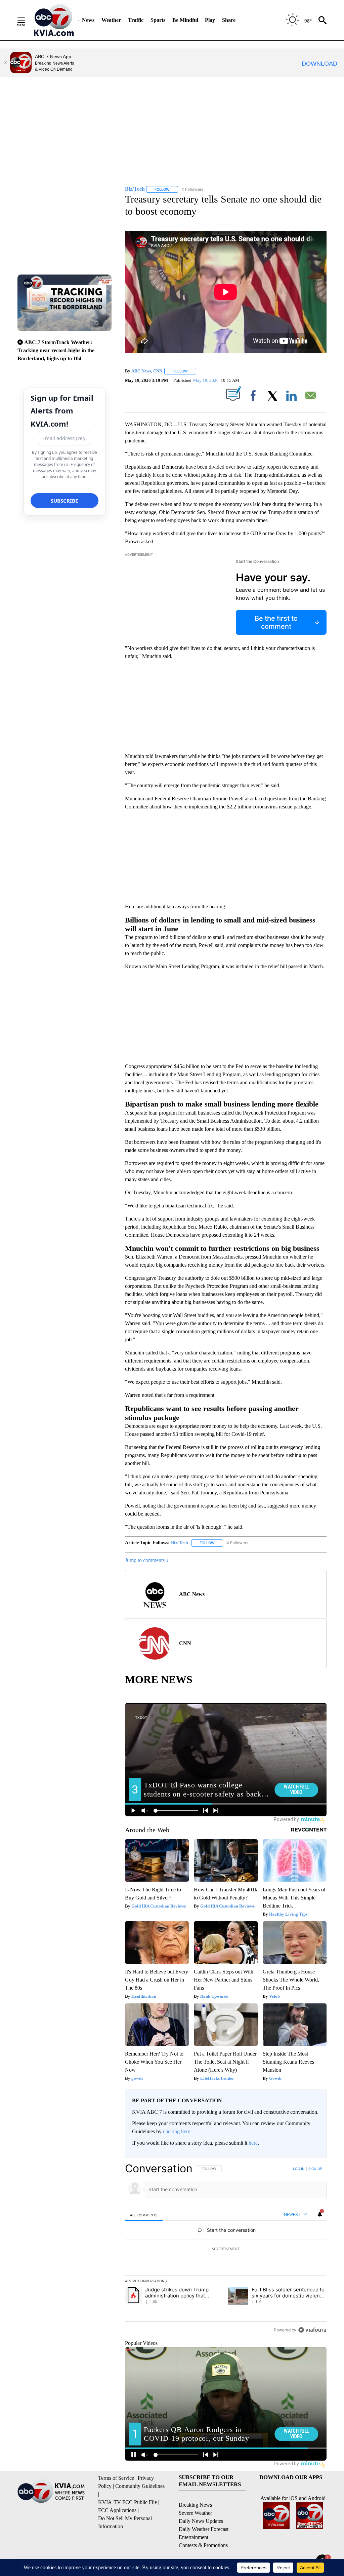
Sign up (315, 2169)
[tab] (144, 2215)
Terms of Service (116, 2478)
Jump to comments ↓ (147, 1560)
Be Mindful (185, 20)
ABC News (141, 371)
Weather (111, 20)
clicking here (177, 2131)
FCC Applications (117, 2510)
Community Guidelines (140, 2486)
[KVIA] (54, 20)
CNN (158, 371)
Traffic (136, 20)
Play (210, 20)
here (253, 2143)
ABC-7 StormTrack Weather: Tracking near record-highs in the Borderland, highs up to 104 (56, 350)
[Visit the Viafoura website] (312, 2330)
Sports (158, 20)
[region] (226, 2249)
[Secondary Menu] (26, 20)
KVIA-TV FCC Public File (127, 2502)
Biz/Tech (180, 1543)
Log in (299, 2169)
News (88, 20)
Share (229, 20)
